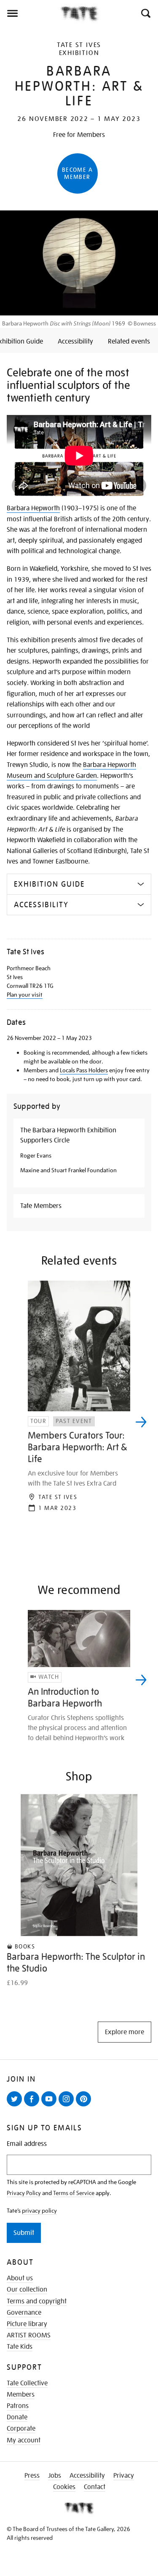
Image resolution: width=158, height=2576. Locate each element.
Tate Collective (27, 2383)
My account (24, 2440)
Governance (24, 2313)
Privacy (124, 2476)
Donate (17, 2417)
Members (21, 2395)
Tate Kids (20, 2347)
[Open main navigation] (30, 13)
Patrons (18, 2406)
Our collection (27, 2290)
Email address (27, 2144)
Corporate (21, 2429)
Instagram (68, 2106)
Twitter (16, 2106)
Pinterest (85, 2106)
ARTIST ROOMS (29, 2335)
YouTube (51, 2106)
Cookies (64, 2487)
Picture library (27, 2324)
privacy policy (39, 2211)
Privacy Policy (24, 2193)
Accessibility (87, 2476)
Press (32, 2476)
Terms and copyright (37, 2301)
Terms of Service (74, 2193)
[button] (145, 13)
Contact (95, 2487)
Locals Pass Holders (84, 1070)
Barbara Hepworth (33, 508)
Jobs (55, 2476)
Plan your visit (25, 995)
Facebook (33, 2106)
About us (20, 2278)
